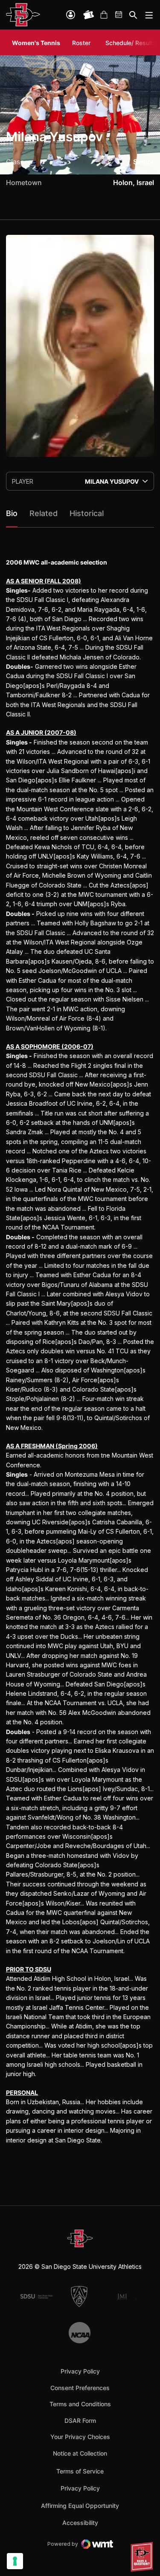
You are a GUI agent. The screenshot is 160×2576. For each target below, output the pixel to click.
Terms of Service (80, 2471)
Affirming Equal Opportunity (80, 2506)
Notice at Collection (80, 2453)
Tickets (89, 15)
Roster (81, 43)
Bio (12, 513)
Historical (87, 513)
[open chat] (143, 2557)
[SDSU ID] (71, 15)
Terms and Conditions (80, 2404)
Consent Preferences (80, 2388)
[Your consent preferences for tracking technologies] (15, 2561)
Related (44, 513)
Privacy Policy (80, 2371)
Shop (104, 15)
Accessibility (80, 2522)
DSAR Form (80, 2421)
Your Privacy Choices (80, 2437)
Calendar (119, 15)
